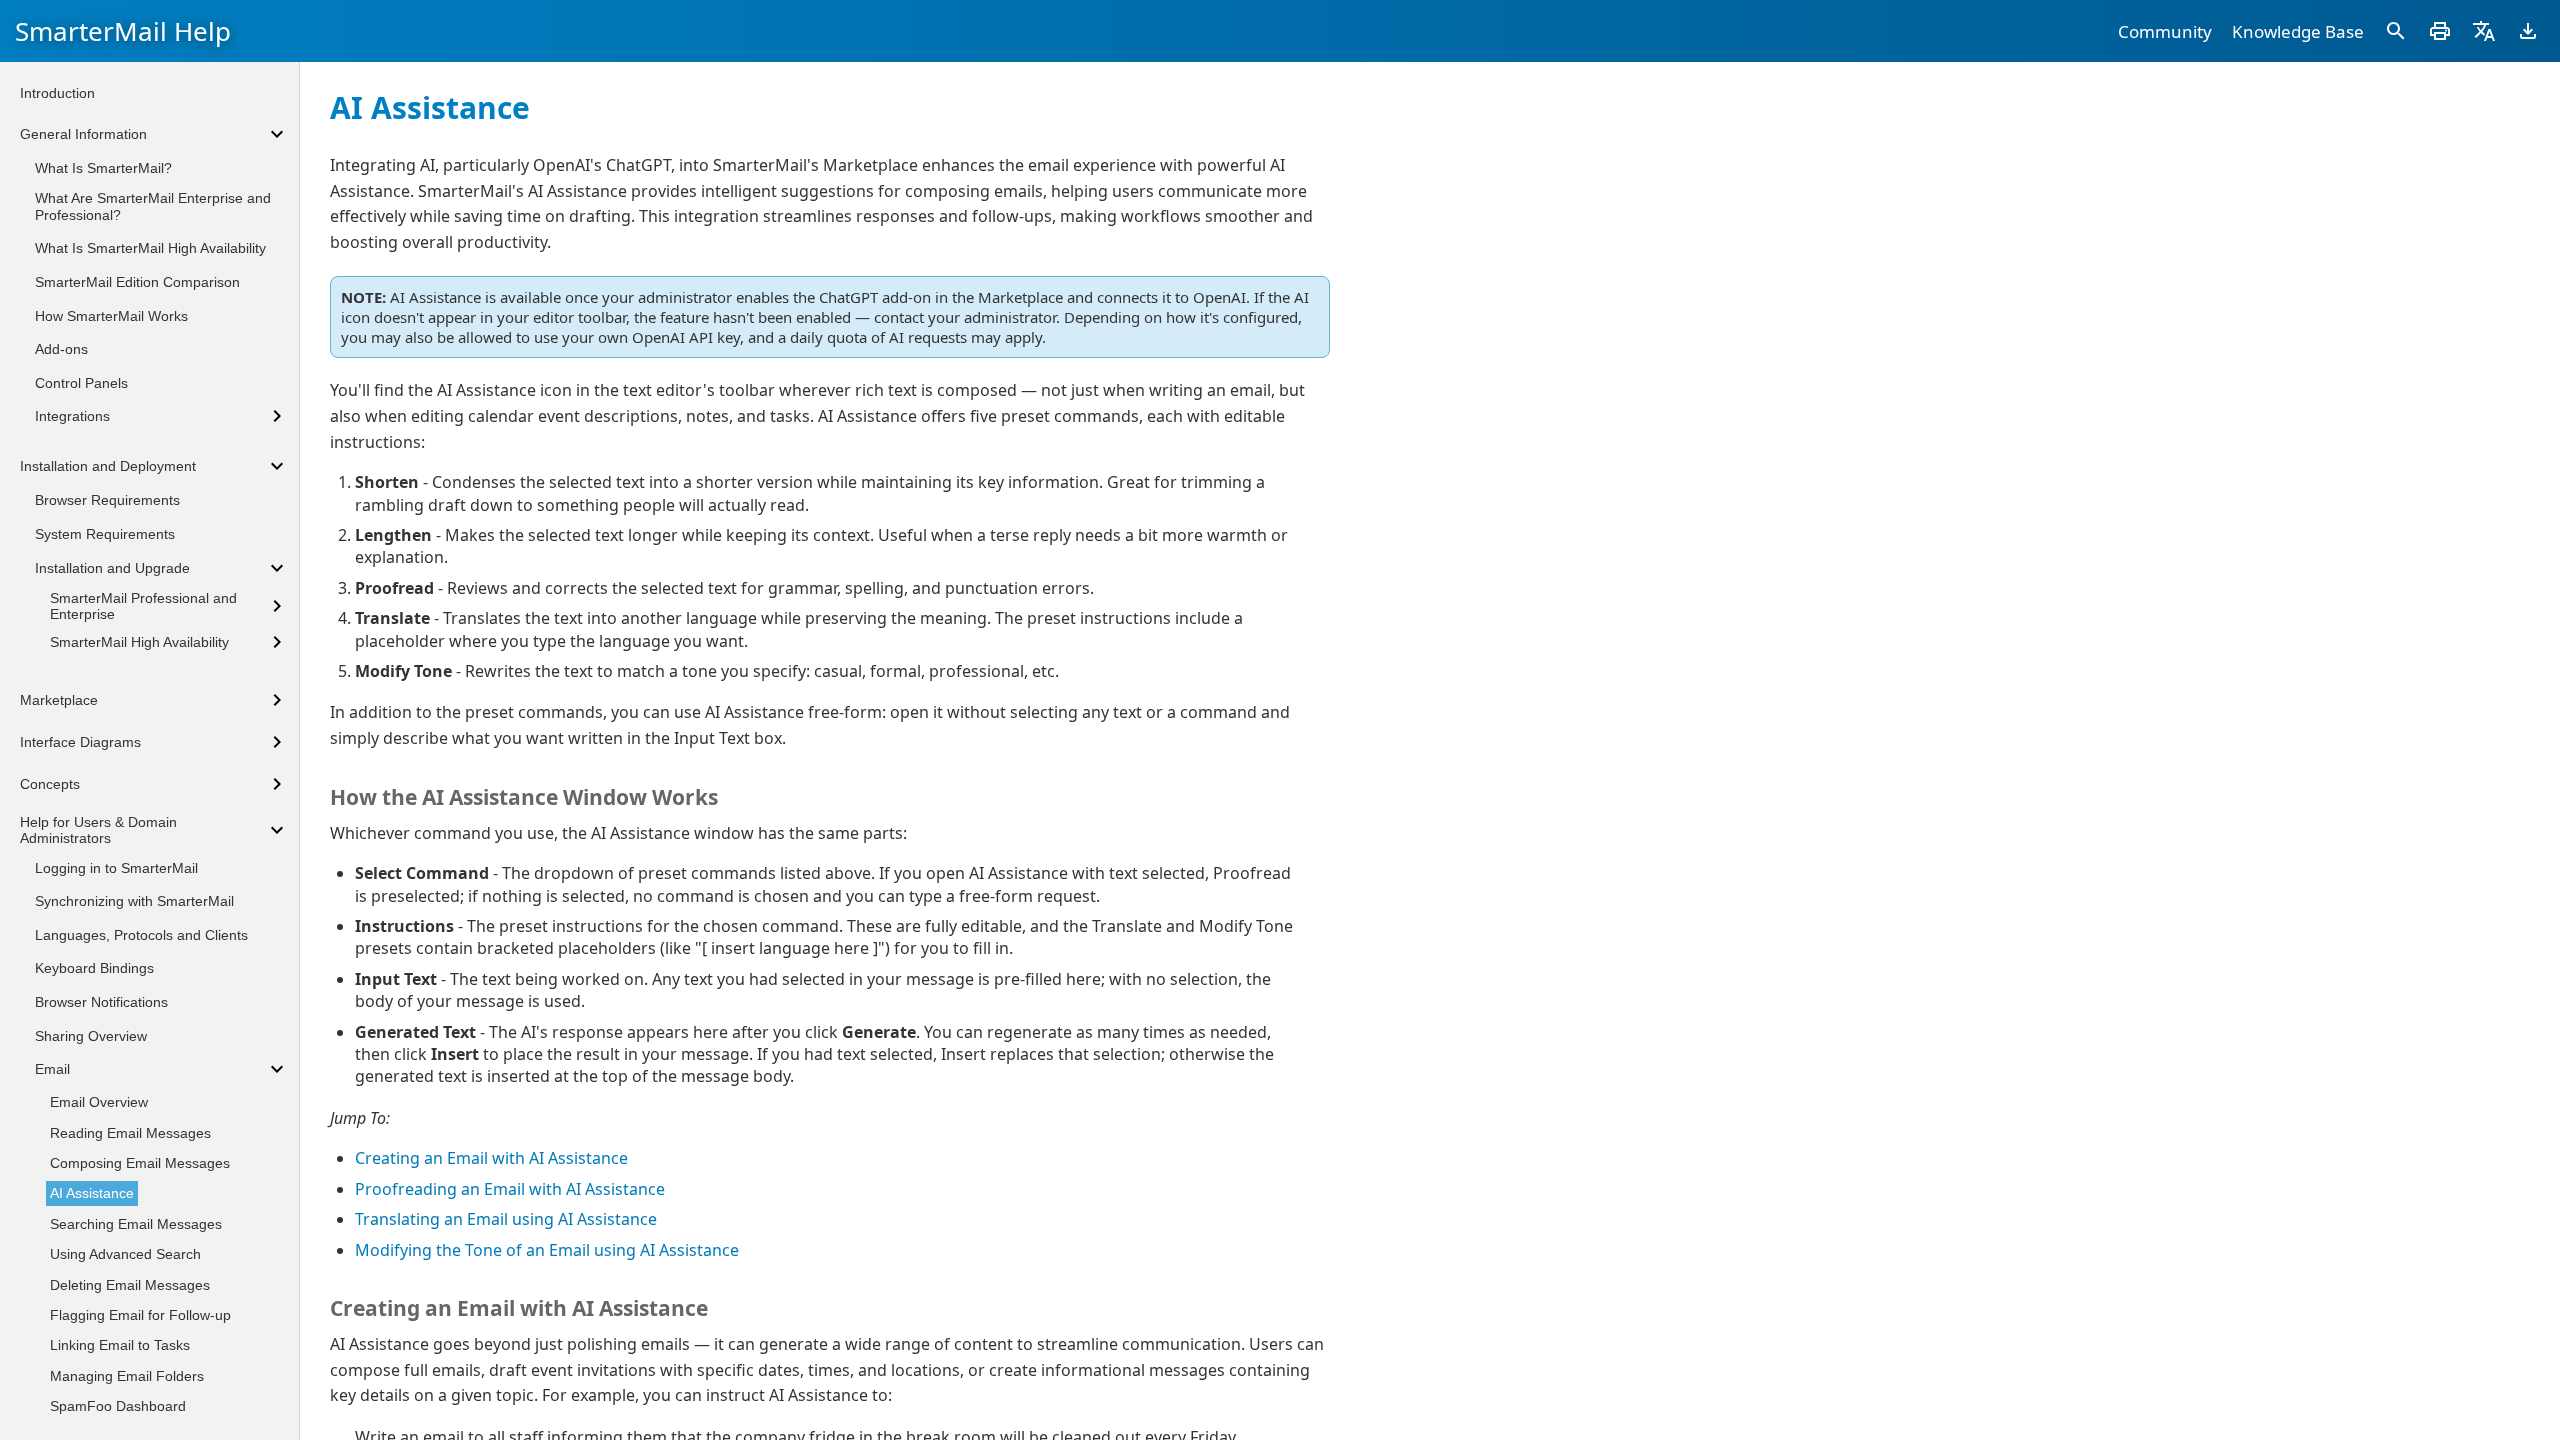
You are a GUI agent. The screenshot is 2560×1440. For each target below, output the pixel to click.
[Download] (2528, 31)
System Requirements (105, 534)
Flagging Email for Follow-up (140, 1315)
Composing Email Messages (140, 1163)
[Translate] (2484, 31)
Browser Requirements (107, 500)
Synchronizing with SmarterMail (134, 901)
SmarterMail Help (123, 31)
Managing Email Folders (127, 1376)
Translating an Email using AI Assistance (506, 1219)
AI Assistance (92, 1193)
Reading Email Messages (130, 1133)
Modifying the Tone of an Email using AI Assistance (547, 1250)
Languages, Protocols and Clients (141, 935)
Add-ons (61, 349)
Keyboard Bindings (94, 968)
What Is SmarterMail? (103, 168)
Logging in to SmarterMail (116, 868)
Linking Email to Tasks (120, 1345)
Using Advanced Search (125, 1254)
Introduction (57, 93)
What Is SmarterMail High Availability (150, 248)
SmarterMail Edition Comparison (137, 282)
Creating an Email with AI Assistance (491, 1158)
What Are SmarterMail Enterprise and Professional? (153, 206)
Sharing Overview (91, 1036)
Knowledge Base (2298, 31)
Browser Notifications (101, 1002)
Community (2165, 31)
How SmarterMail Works (111, 316)
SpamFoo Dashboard (118, 1406)
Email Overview (99, 1102)
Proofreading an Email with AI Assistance (510, 1189)
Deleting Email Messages (130, 1285)
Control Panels (81, 383)
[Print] (2440, 31)
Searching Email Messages (136, 1224)
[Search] (2396, 31)
